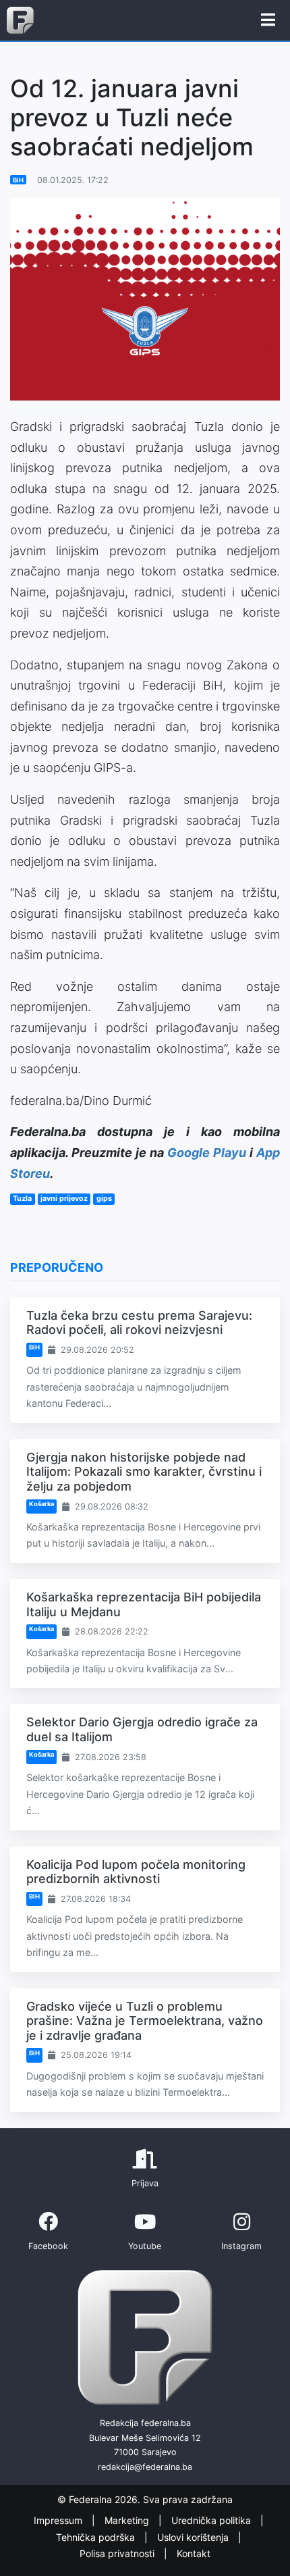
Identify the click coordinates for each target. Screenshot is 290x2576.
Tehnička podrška (97, 2537)
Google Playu (207, 1153)
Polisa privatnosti (118, 2554)
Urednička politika (212, 2521)
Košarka (41, 1504)
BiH (18, 180)
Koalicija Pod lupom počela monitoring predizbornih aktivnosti (136, 1872)
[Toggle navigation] (268, 20)
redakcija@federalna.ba (145, 2467)
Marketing (128, 2521)
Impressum (59, 2521)
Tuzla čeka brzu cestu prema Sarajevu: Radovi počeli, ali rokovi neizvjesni (139, 1323)
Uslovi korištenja (194, 2537)
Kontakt (194, 2554)
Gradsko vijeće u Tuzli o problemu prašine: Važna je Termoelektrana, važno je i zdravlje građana (145, 2021)
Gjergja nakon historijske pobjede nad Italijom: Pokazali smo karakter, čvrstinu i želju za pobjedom (144, 1472)
